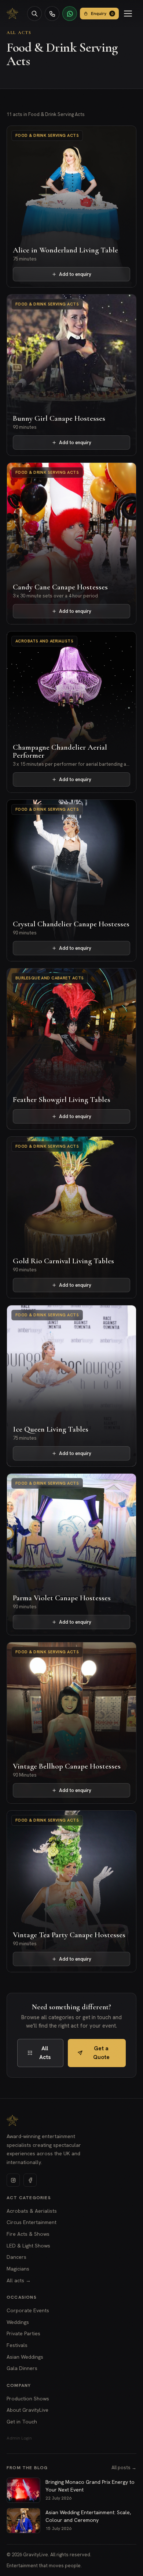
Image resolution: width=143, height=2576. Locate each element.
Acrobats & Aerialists (32, 2211)
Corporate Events (28, 2310)
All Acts (19, 33)
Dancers (16, 2257)
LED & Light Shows (28, 2246)
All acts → (19, 2280)
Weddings (18, 2322)
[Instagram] (13, 2180)
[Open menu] (129, 14)
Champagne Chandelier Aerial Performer (60, 751)
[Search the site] (34, 14)
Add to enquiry (75, 274)
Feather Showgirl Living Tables (62, 1100)
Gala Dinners (22, 2368)
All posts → (124, 2468)
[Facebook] (30, 2180)
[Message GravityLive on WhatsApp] (70, 14)
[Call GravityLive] (52, 14)
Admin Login (19, 2438)
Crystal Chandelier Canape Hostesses (71, 924)
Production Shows (28, 2399)
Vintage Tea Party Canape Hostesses (69, 1935)
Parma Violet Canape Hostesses (62, 1598)
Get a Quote (101, 2053)
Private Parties (23, 2333)
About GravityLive (27, 2410)
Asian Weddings (25, 2357)
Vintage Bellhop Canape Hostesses (67, 1766)
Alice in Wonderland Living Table (65, 250)
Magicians (18, 2269)
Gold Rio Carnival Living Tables (63, 1261)
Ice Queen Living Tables (51, 1429)
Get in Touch (22, 2422)
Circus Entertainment (32, 2222)
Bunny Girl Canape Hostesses (59, 418)
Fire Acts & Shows (28, 2234)
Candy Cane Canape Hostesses (60, 587)
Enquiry (102, 14)
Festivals (17, 2345)
